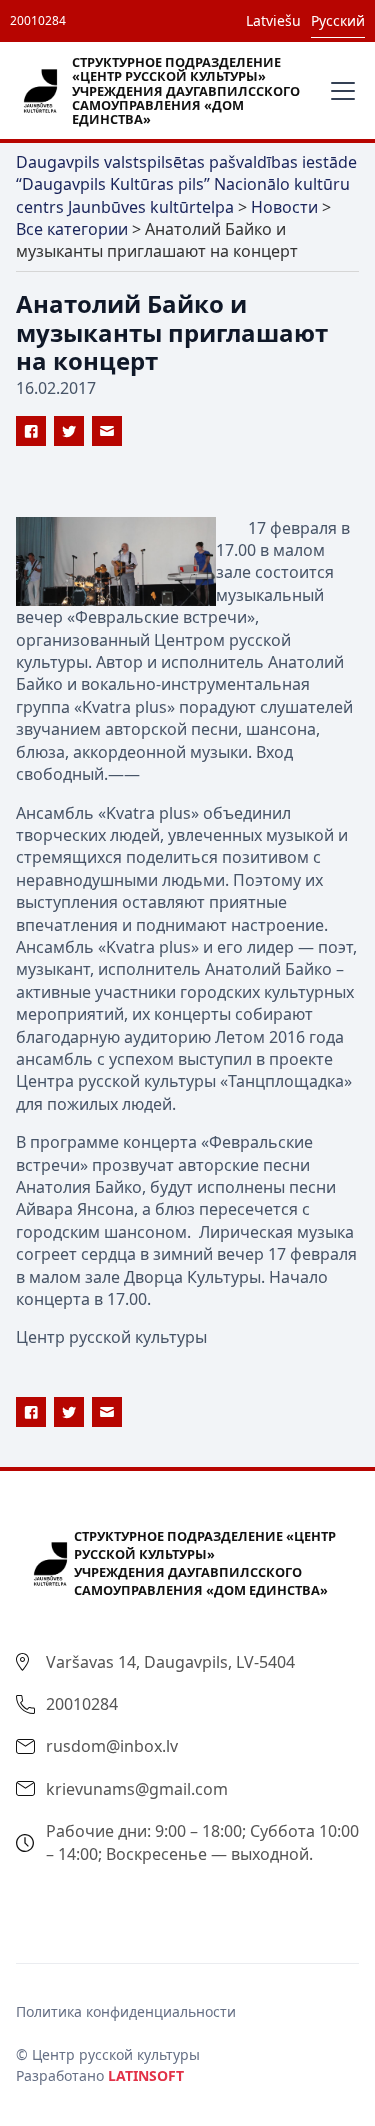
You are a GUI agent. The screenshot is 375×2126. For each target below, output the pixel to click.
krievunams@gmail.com (137, 1789)
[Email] (107, 431)
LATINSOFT (146, 2075)
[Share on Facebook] (31, 431)
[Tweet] (69, 431)
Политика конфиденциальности (126, 2011)
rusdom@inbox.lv (112, 1746)
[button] (339, 91)
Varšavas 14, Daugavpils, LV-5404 (170, 1662)
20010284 (38, 20)
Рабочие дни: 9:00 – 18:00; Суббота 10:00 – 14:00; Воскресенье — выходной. (202, 1842)
